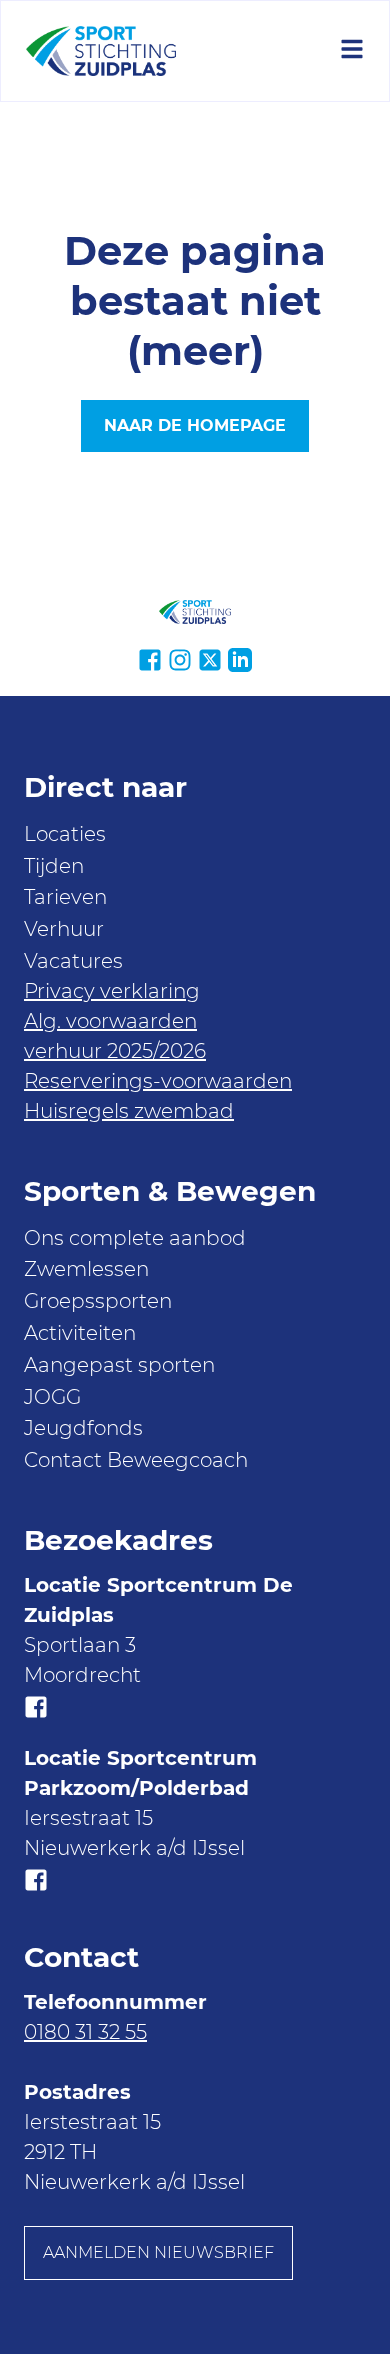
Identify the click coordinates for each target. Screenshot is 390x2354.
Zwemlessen (86, 1269)
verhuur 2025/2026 (115, 1051)
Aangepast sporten (119, 1365)
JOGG (52, 1397)
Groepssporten (98, 1301)
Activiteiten (80, 1333)
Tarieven (65, 897)
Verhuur (64, 929)
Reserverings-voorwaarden (158, 1081)
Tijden (54, 866)
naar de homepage (195, 425)
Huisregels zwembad (129, 1111)
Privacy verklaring (112, 991)
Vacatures (73, 961)
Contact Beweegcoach (136, 1460)
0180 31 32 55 (85, 2032)
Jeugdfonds (83, 1428)
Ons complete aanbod (135, 1238)
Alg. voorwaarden (110, 1021)
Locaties (65, 834)
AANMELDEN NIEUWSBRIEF (158, 2252)
